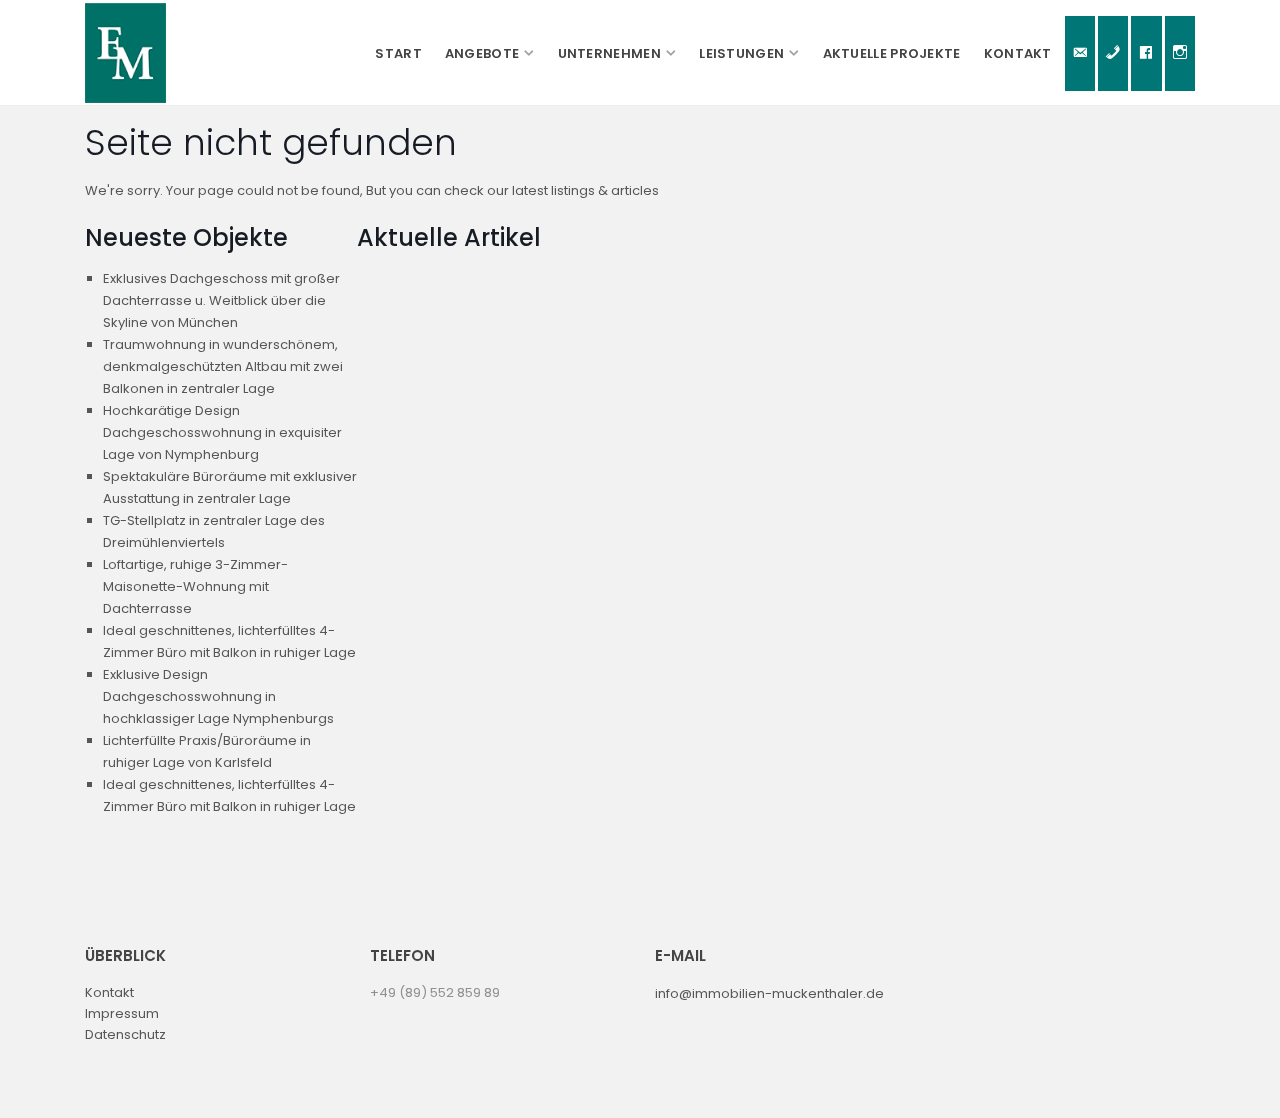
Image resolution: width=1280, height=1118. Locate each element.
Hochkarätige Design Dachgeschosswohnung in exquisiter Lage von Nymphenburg (222, 432)
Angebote (482, 53)
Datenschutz (125, 1034)
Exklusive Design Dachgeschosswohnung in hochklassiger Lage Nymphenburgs (218, 696)
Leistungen (741, 53)
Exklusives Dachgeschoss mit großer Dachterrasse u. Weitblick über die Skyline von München (221, 300)
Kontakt (1018, 53)
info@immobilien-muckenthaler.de (769, 993)
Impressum (122, 1013)
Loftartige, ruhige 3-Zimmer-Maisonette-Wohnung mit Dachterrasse (195, 586)
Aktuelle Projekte (892, 53)
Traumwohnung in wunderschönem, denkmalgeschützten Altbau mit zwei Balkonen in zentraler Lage (223, 366)
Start (398, 53)
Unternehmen (609, 53)
